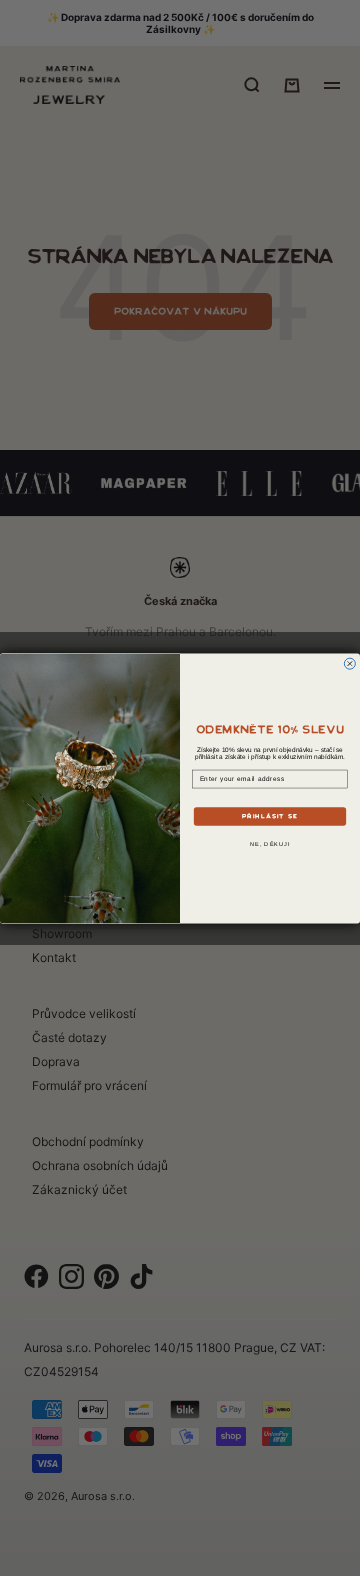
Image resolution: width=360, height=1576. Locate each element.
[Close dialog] (349, 663)
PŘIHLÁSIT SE (270, 816)
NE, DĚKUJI (270, 843)
